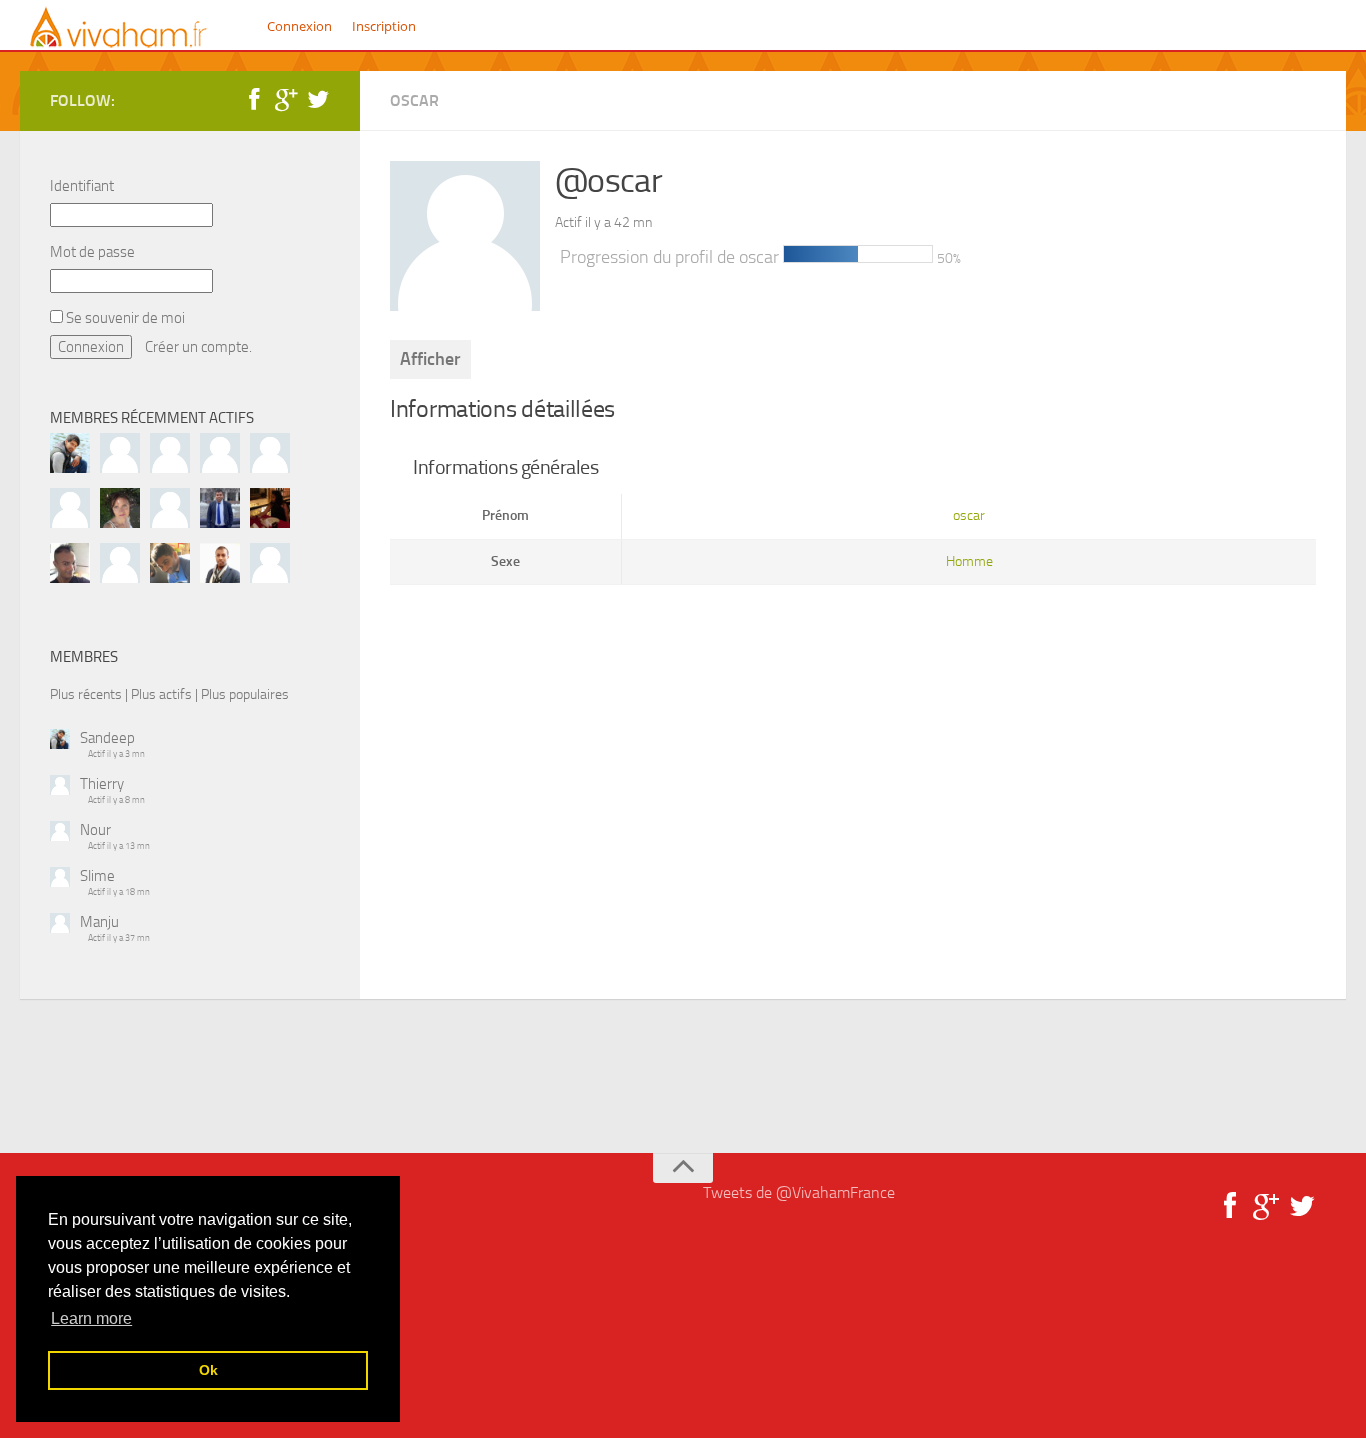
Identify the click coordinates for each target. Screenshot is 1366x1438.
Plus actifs (161, 694)
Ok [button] (208, 1370)
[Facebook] (254, 100)
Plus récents (86, 694)
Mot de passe (92, 252)
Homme (969, 561)
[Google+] (286, 100)
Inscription (384, 26)
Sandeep (107, 738)
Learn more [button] (91, 1318)
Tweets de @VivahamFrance (799, 1192)
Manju (99, 922)
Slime (97, 876)
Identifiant (82, 186)
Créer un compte (197, 347)
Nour (95, 830)
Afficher (430, 359)
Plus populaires (245, 694)
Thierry (102, 784)
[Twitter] (318, 100)
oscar (414, 100)
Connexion (299, 26)
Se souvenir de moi (124, 318)
